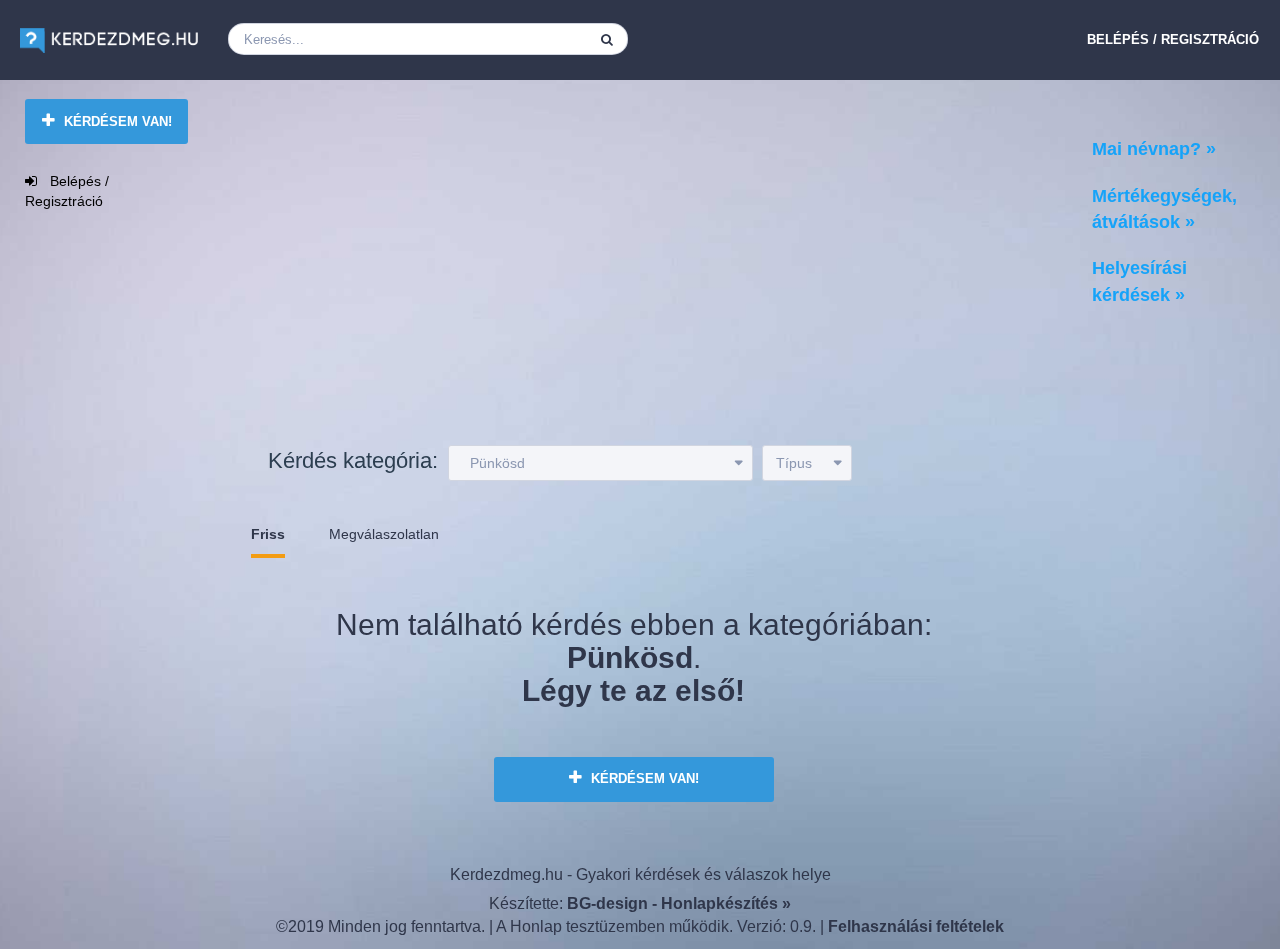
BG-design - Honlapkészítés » (679, 903)
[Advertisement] (615, 269)
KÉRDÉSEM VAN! (116, 121)
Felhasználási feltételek (916, 926)
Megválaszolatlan (384, 534)
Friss (268, 534)
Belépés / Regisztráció (1173, 39)
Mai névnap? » (1154, 149)
